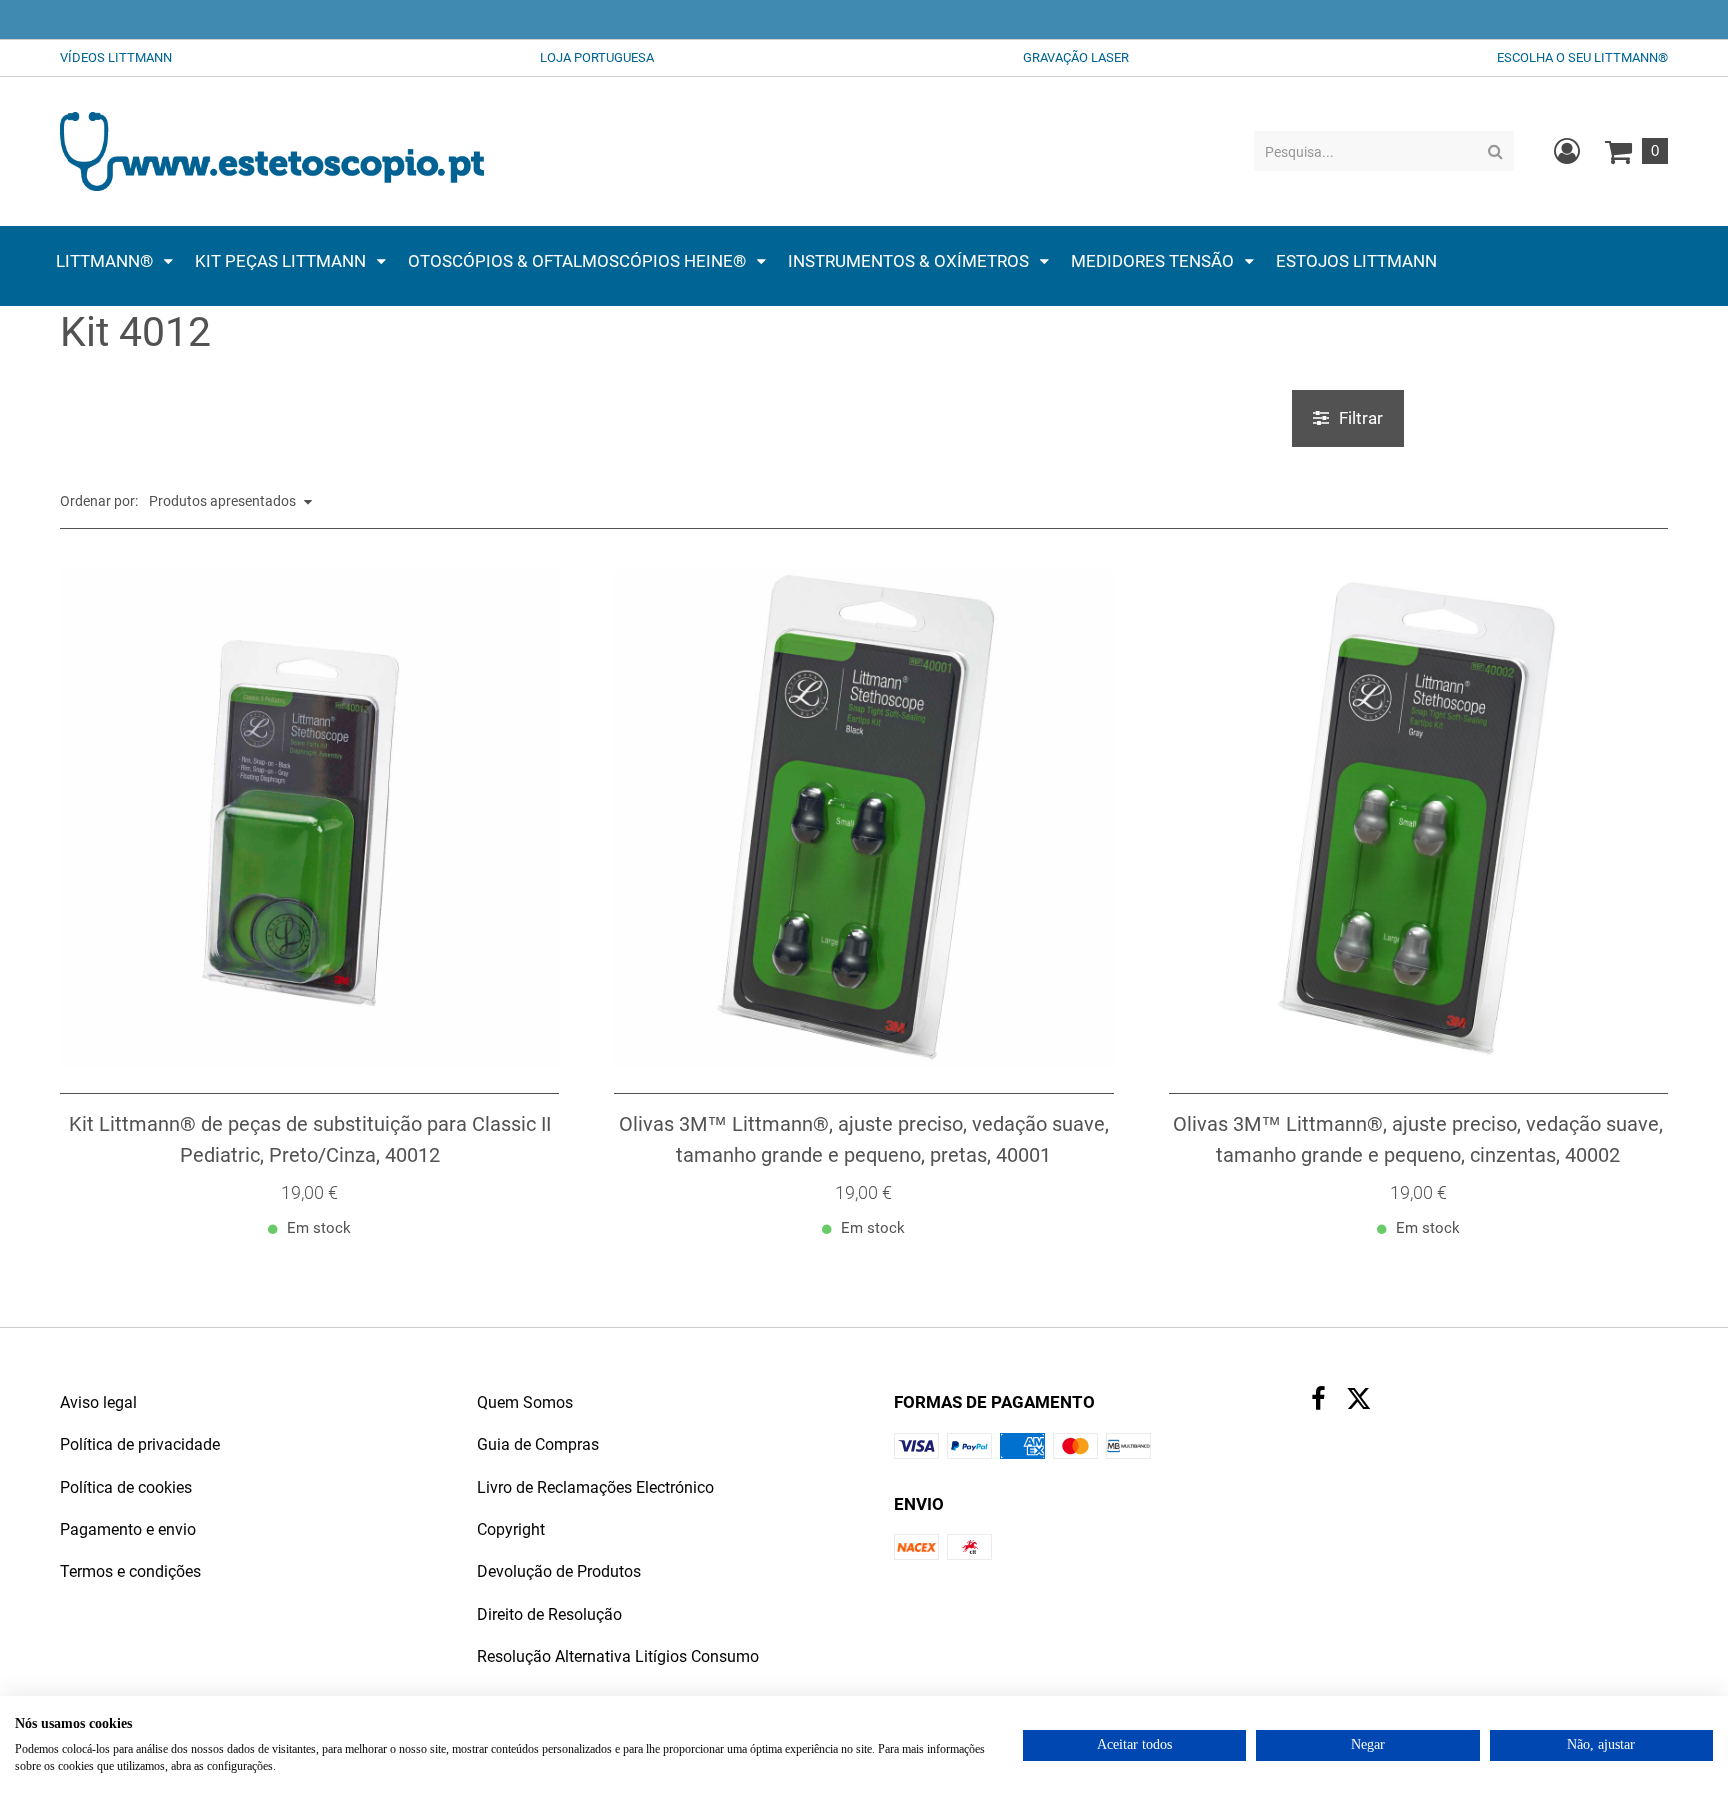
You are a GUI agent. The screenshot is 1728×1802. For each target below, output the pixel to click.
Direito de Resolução (549, 1614)
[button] (114, 261)
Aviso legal (98, 1402)
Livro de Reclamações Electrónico (595, 1487)
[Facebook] (1318, 1401)
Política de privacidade (140, 1444)
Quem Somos (525, 1402)
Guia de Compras (538, 1444)
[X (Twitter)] (1359, 1403)
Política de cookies (126, 1487)
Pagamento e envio (128, 1529)
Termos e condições (130, 1571)
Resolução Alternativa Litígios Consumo (618, 1656)
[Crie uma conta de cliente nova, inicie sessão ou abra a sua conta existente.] (1567, 151)
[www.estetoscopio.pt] (272, 150)
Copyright (511, 1529)
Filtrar (1361, 418)
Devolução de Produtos (559, 1571)
